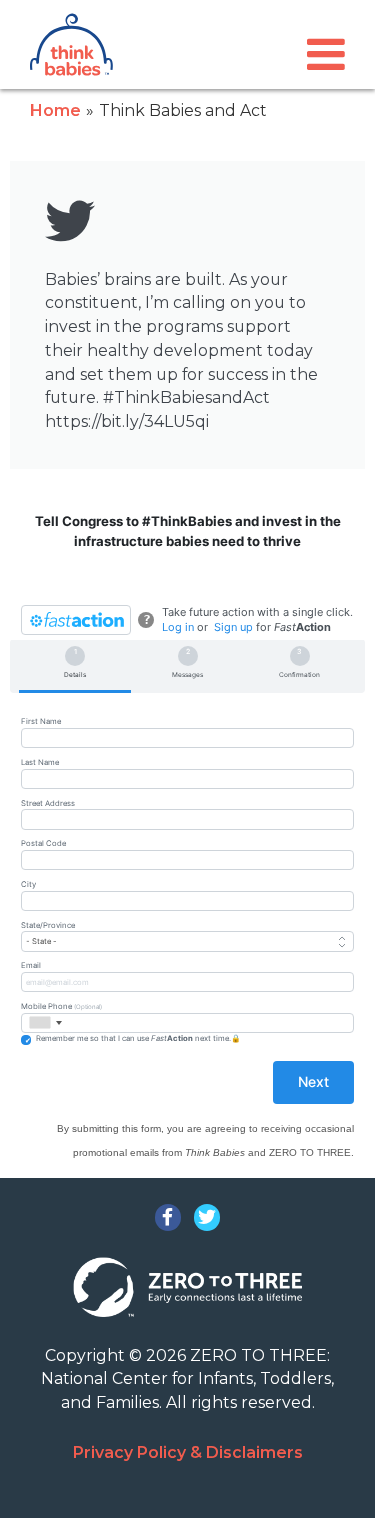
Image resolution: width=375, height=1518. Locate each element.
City (28, 884)
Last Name (40, 762)
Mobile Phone (61, 1006)
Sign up (233, 627)
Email (31, 965)
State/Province (48, 925)
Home (55, 110)
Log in (178, 627)
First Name (41, 721)
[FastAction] (76, 620)
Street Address (48, 803)
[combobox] (45, 1023)
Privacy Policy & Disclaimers (188, 1452)
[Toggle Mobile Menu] (326, 54)
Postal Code (43, 843)
